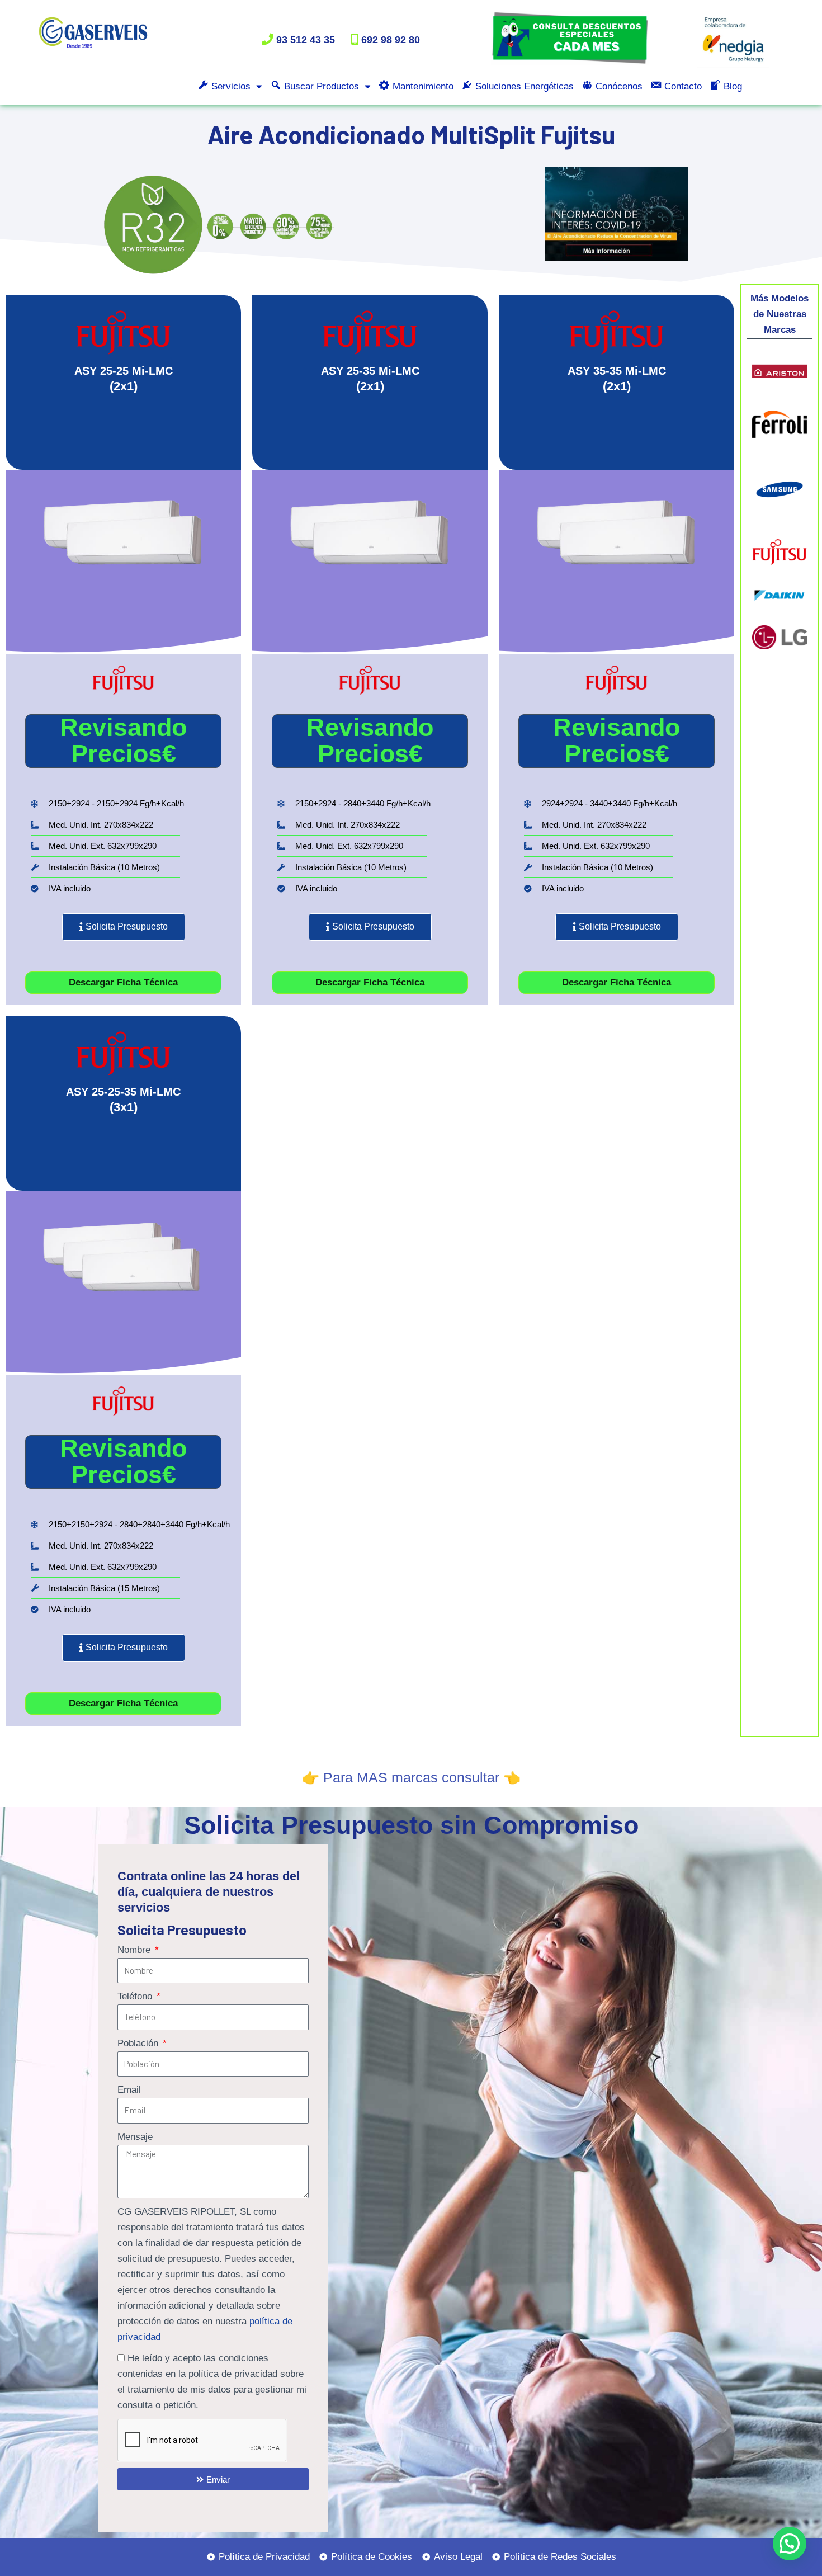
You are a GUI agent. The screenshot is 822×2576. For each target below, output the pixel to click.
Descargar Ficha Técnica (123, 982)
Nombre (135, 1950)
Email (129, 2090)
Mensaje (135, 2137)
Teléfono (136, 1996)
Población (139, 2043)
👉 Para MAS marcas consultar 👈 (411, 1777)
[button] (790, 2544)
